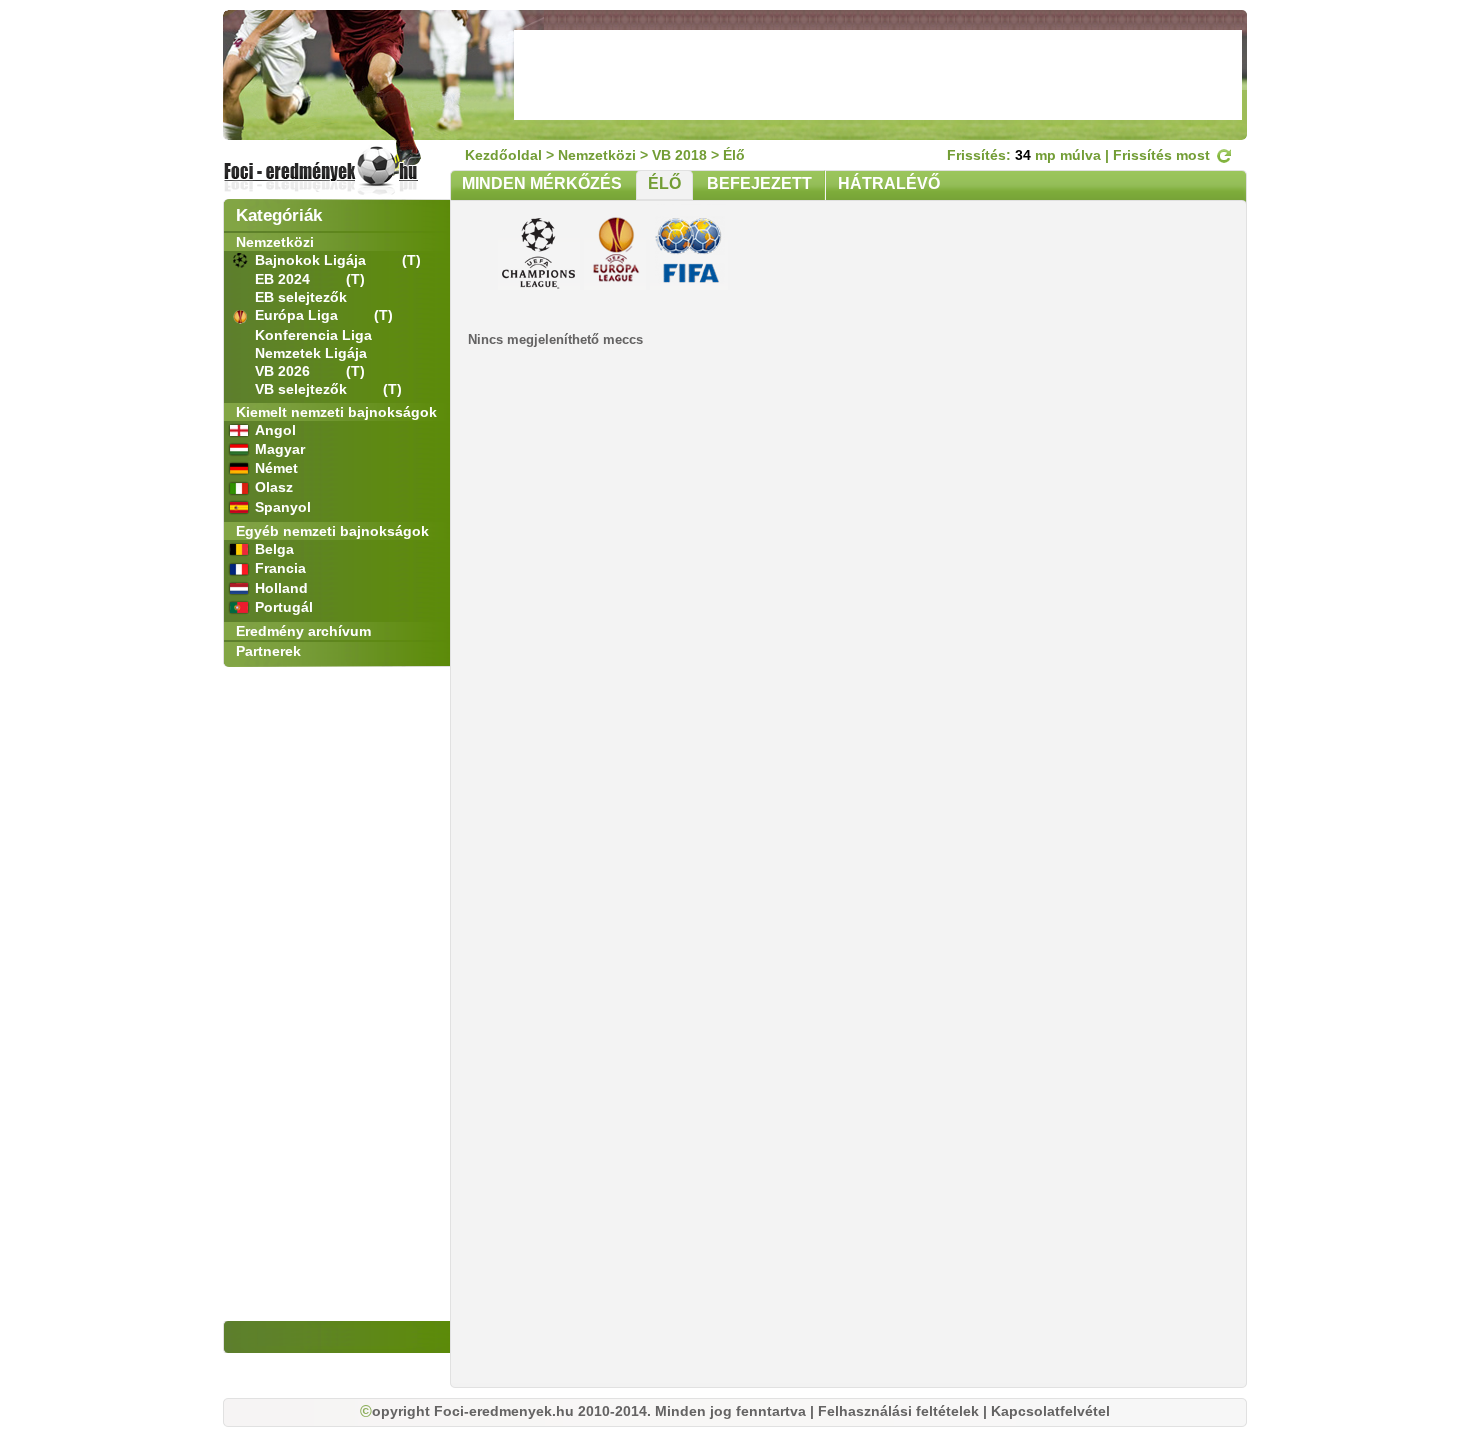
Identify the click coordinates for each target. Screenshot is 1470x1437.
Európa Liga (298, 315)
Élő (734, 155)
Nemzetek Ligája (311, 353)
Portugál (284, 607)
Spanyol (283, 507)
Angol (275, 430)
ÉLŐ (664, 183)
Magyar (280, 449)
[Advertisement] (878, 75)
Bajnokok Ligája (312, 260)
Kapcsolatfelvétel (1050, 1411)
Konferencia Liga (313, 335)
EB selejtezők (301, 297)
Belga (274, 549)
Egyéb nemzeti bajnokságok (332, 531)
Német (276, 468)
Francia (280, 568)
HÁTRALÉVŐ (889, 183)
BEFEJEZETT (759, 183)
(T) (411, 260)
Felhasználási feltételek (898, 1411)
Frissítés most (1163, 155)
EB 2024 (284, 279)
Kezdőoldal (503, 155)
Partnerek (268, 651)
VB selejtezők (303, 389)
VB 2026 (284, 371)
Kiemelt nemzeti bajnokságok (336, 412)
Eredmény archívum (303, 631)
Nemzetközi (275, 242)
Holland (281, 588)
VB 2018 (679, 155)
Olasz (274, 487)
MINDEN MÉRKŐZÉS (542, 183)
